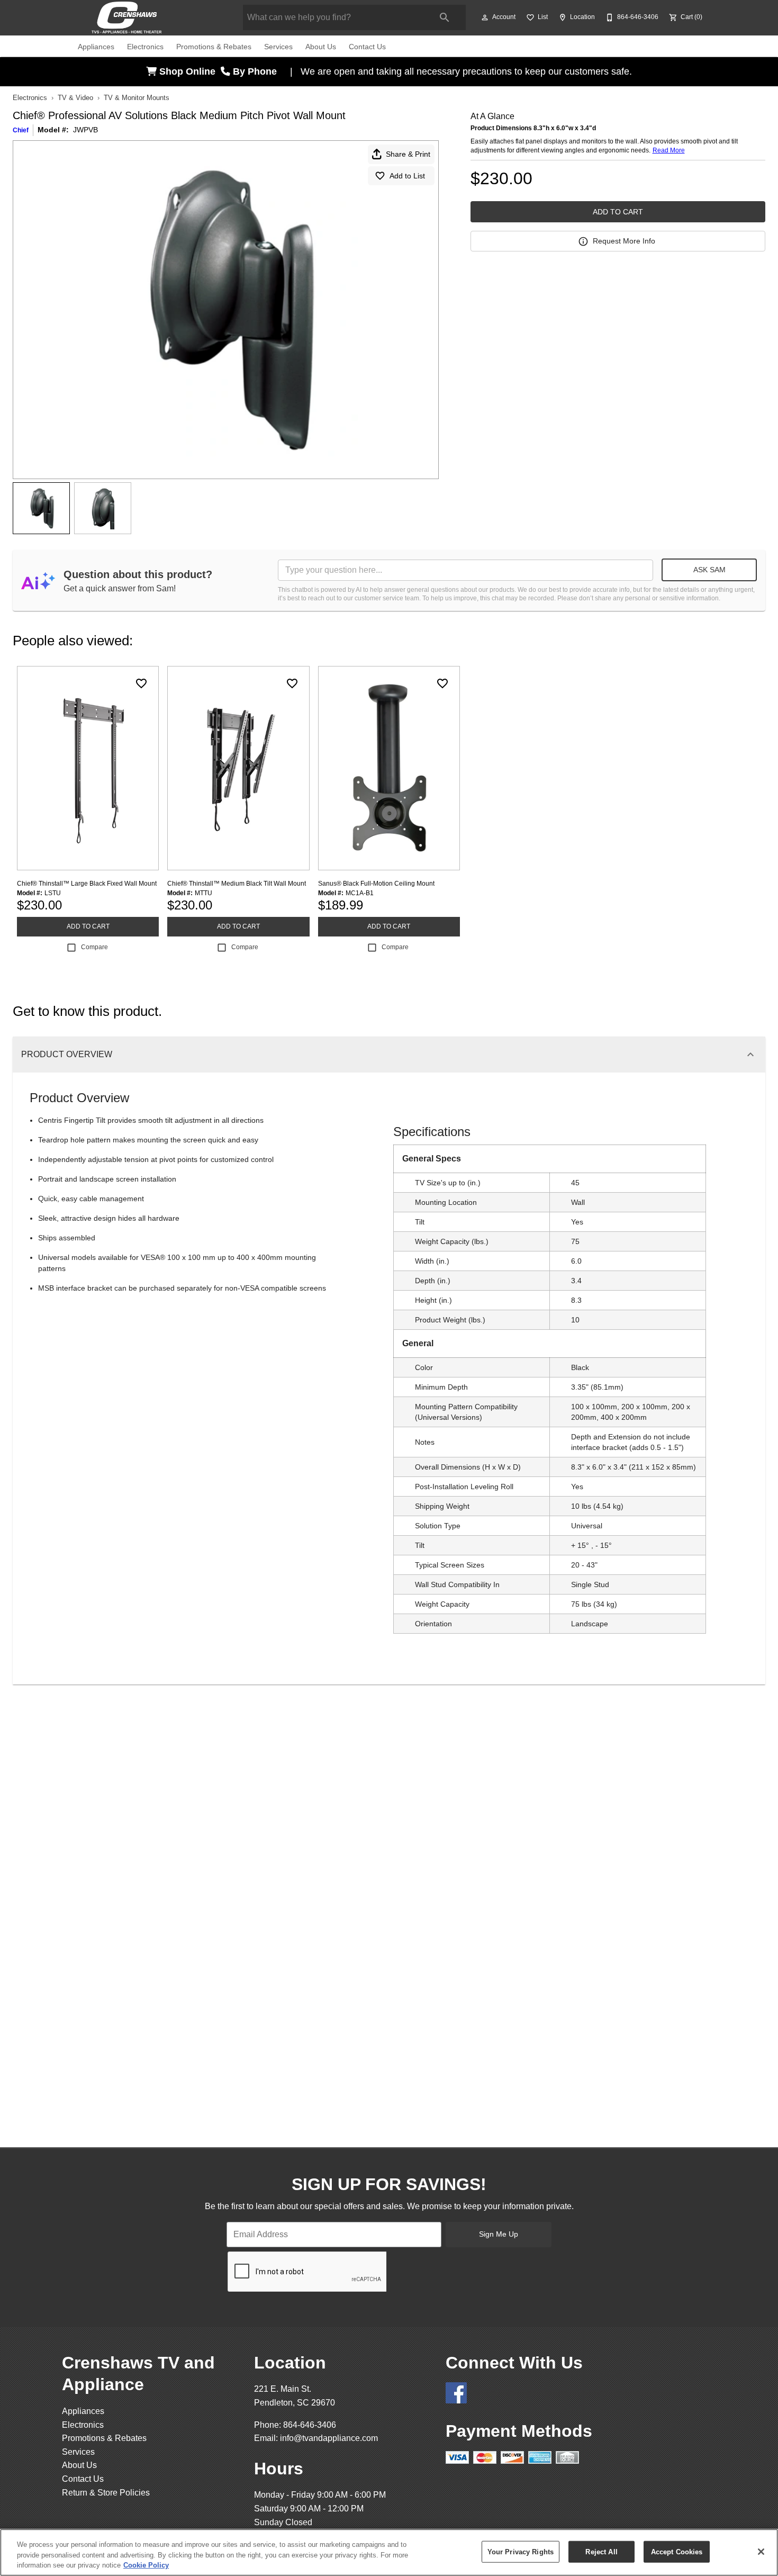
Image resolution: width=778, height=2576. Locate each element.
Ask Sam (709, 570)
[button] (485, 17)
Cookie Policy (146, 2565)
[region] (389, 2552)
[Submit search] (445, 17)
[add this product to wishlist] (141, 683)
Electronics (145, 47)
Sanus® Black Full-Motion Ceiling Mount (376, 884)
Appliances (96, 47)
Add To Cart (618, 212)
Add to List (407, 176)
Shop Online (189, 71)
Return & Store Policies (106, 2493)
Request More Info (624, 241)
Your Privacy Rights (521, 2551)
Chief (21, 130)
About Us (321, 47)
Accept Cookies (677, 2551)
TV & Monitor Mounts (137, 98)
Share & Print (408, 154)
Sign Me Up (499, 2234)
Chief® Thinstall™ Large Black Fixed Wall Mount (87, 884)
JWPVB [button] (85, 130)
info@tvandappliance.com (329, 2438)
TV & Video (75, 98)
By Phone (256, 71)
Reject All (601, 2551)
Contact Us (367, 47)
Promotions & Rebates (214, 47)
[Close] (761, 2552)
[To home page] (144, 17)
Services (278, 47)
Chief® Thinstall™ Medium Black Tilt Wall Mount (237, 884)
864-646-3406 (310, 2425)
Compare (94, 947)
